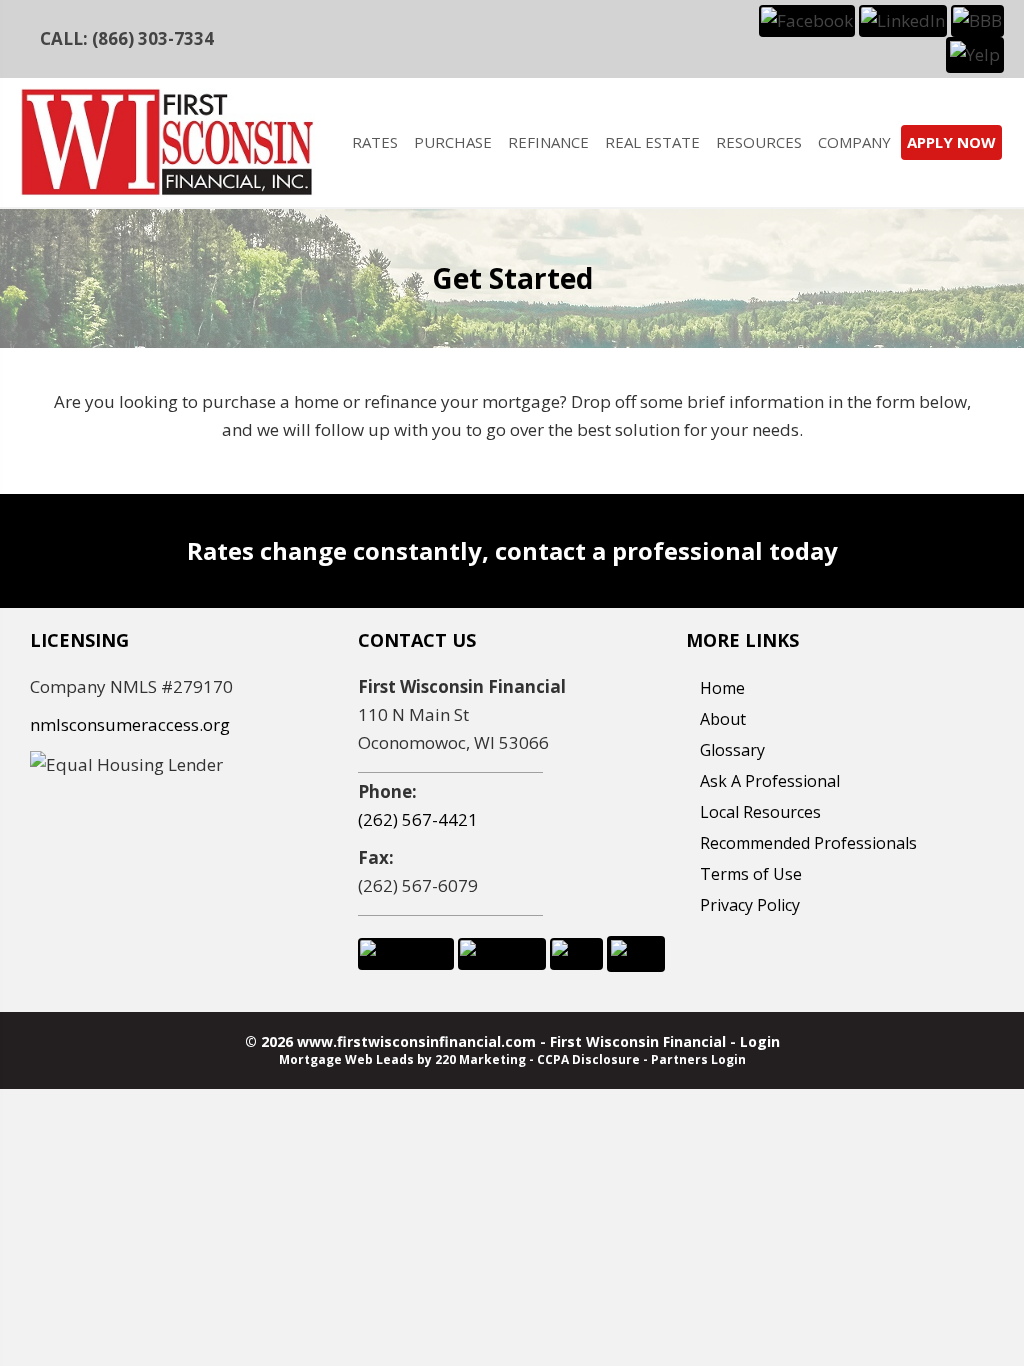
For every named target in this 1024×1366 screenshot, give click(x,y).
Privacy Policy (750, 905)
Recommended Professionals (808, 843)
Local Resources (760, 812)
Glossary (732, 750)
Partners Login (698, 1059)
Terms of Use (751, 874)
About (723, 719)
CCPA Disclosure (588, 1059)
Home (722, 688)
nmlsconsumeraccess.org (130, 724)
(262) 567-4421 (418, 819)
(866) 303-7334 (153, 38)
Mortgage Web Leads (346, 1059)
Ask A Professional (770, 781)
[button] (807, 19)
